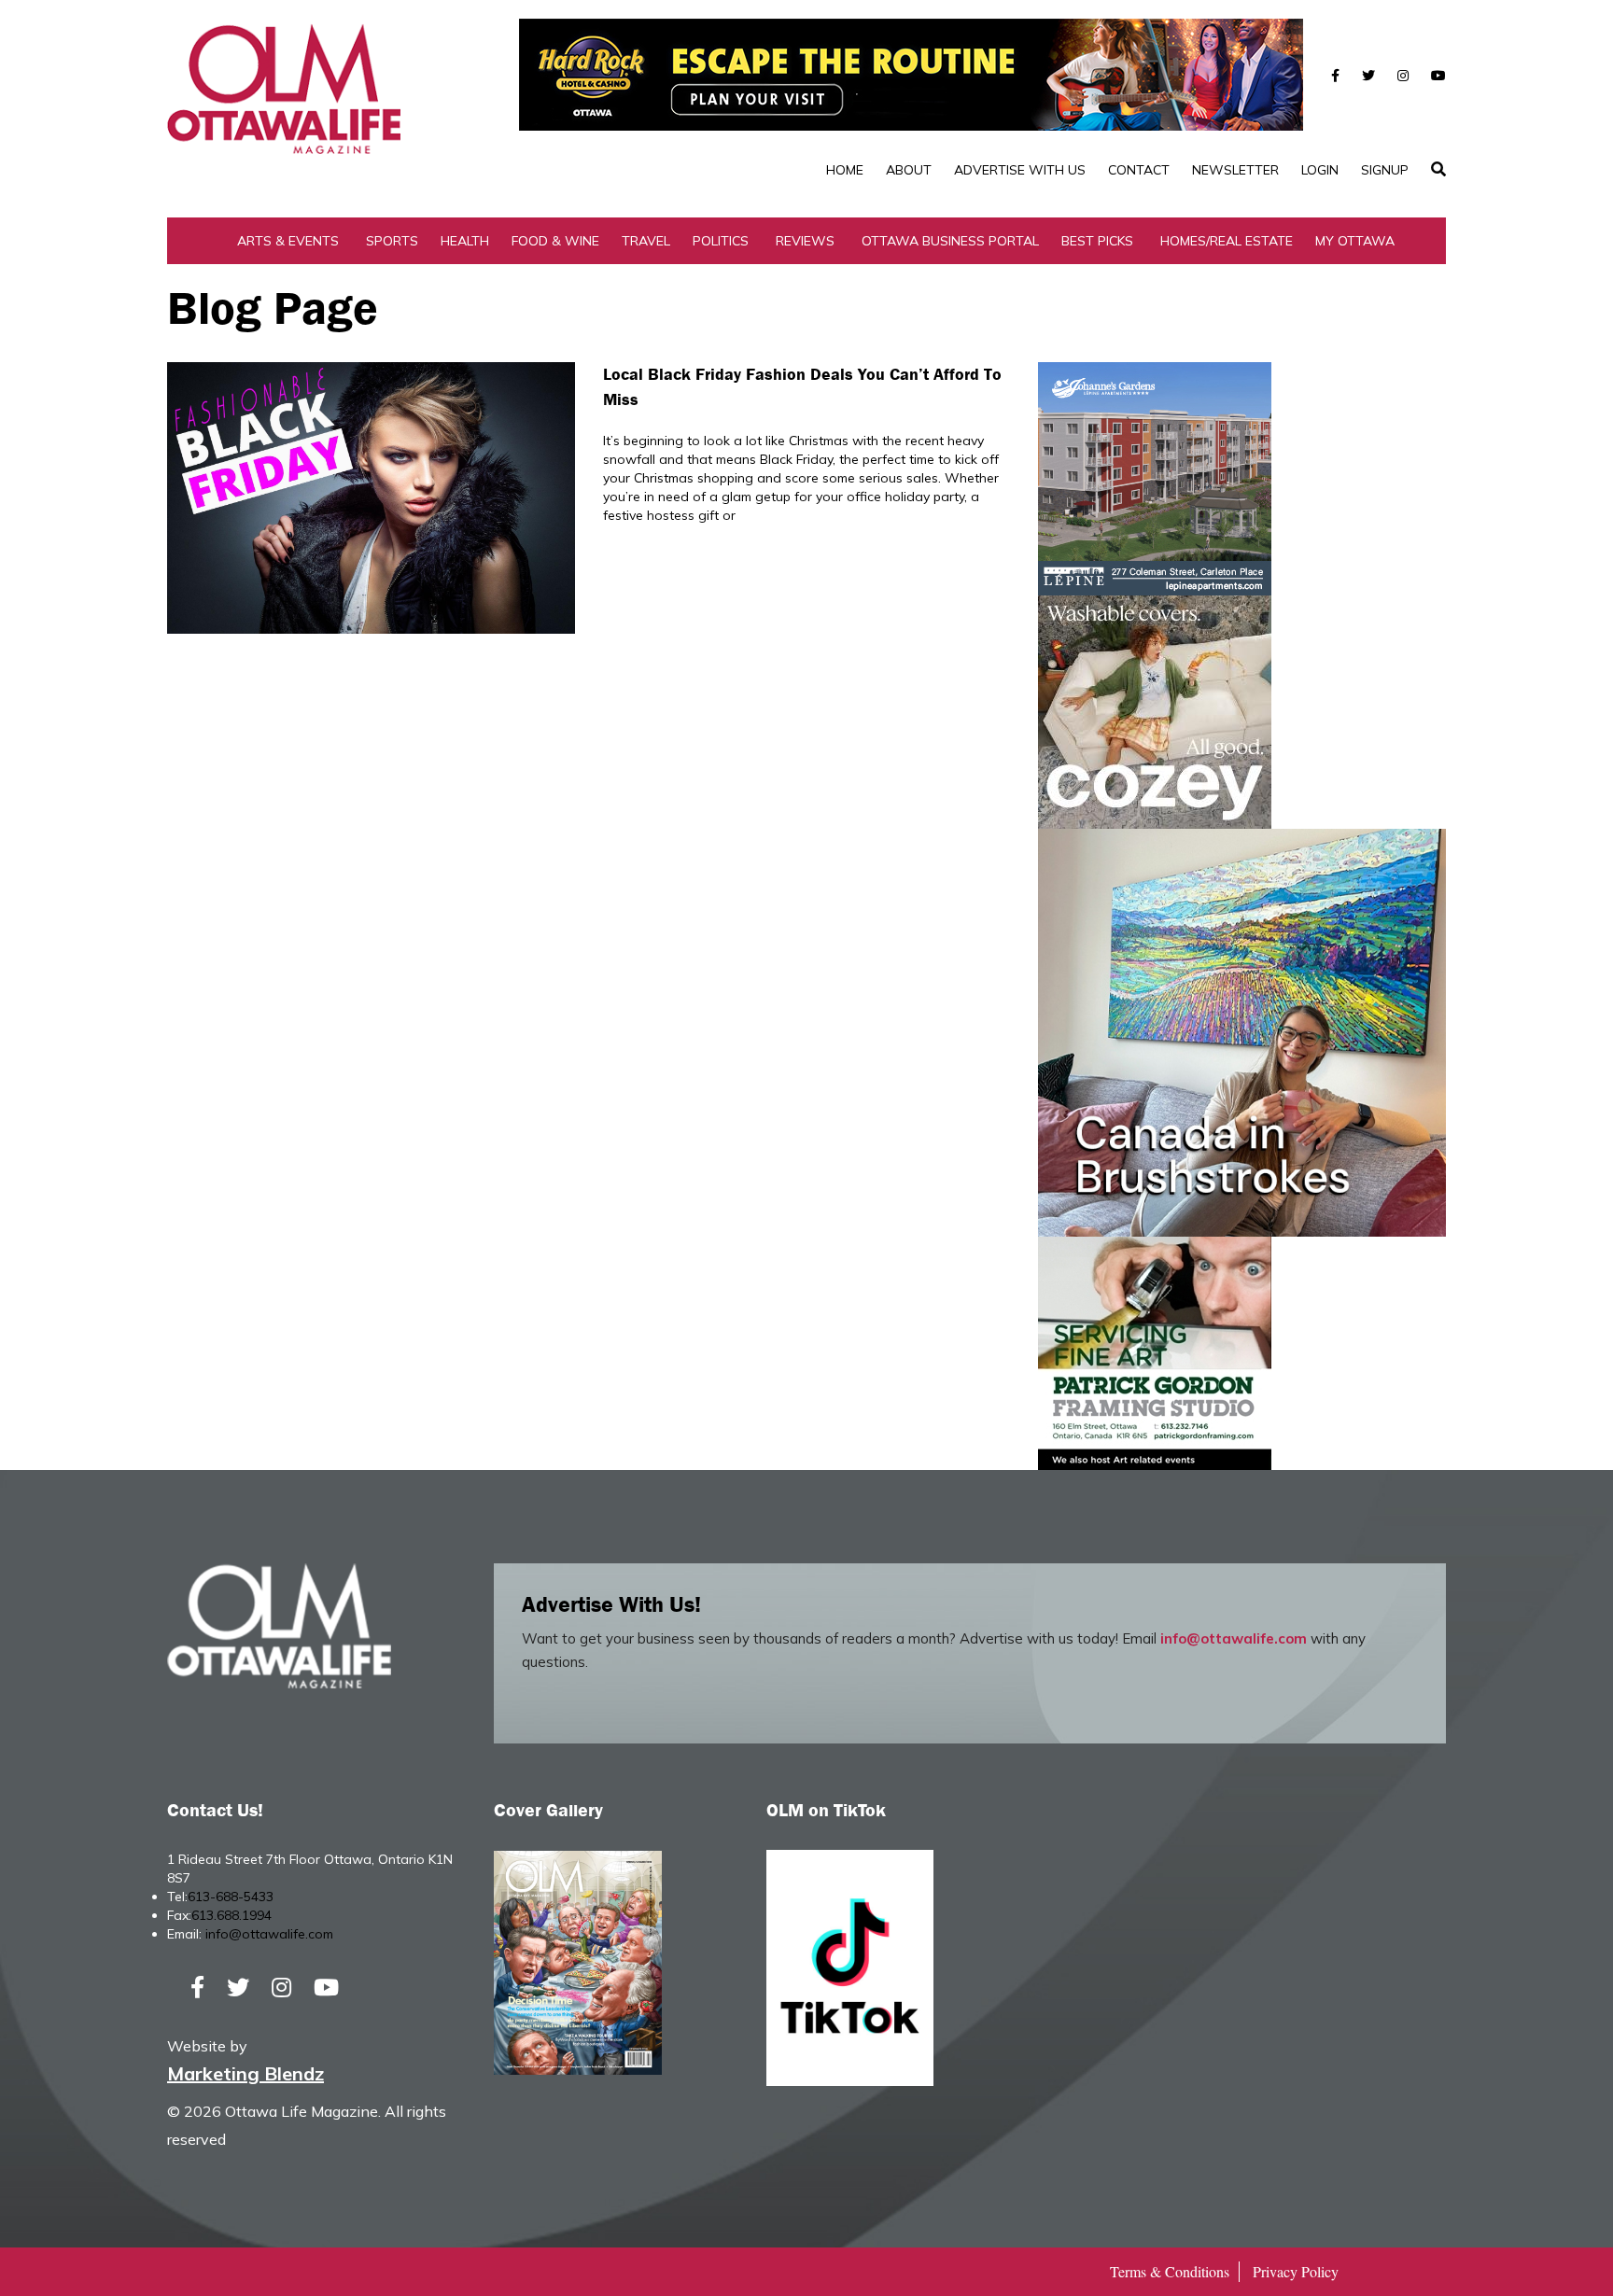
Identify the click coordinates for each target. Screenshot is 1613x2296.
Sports (392, 241)
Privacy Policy (1296, 2271)
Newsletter (1235, 170)
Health (465, 241)
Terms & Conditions (1170, 2271)
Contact (1139, 170)
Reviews (805, 241)
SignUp (1385, 170)
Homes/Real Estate (1227, 241)
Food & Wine (555, 241)
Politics (721, 241)
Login (1320, 170)
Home (845, 170)
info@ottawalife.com (1234, 1638)
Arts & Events (288, 241)
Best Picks (1097, 241)
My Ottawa (1355, 241)
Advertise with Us (1020, 170)
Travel (646, 241)
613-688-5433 (231, 1897)
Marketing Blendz (245, 2073)
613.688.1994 (231, 1915)
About (909, 170)
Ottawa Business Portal (950, 241)
